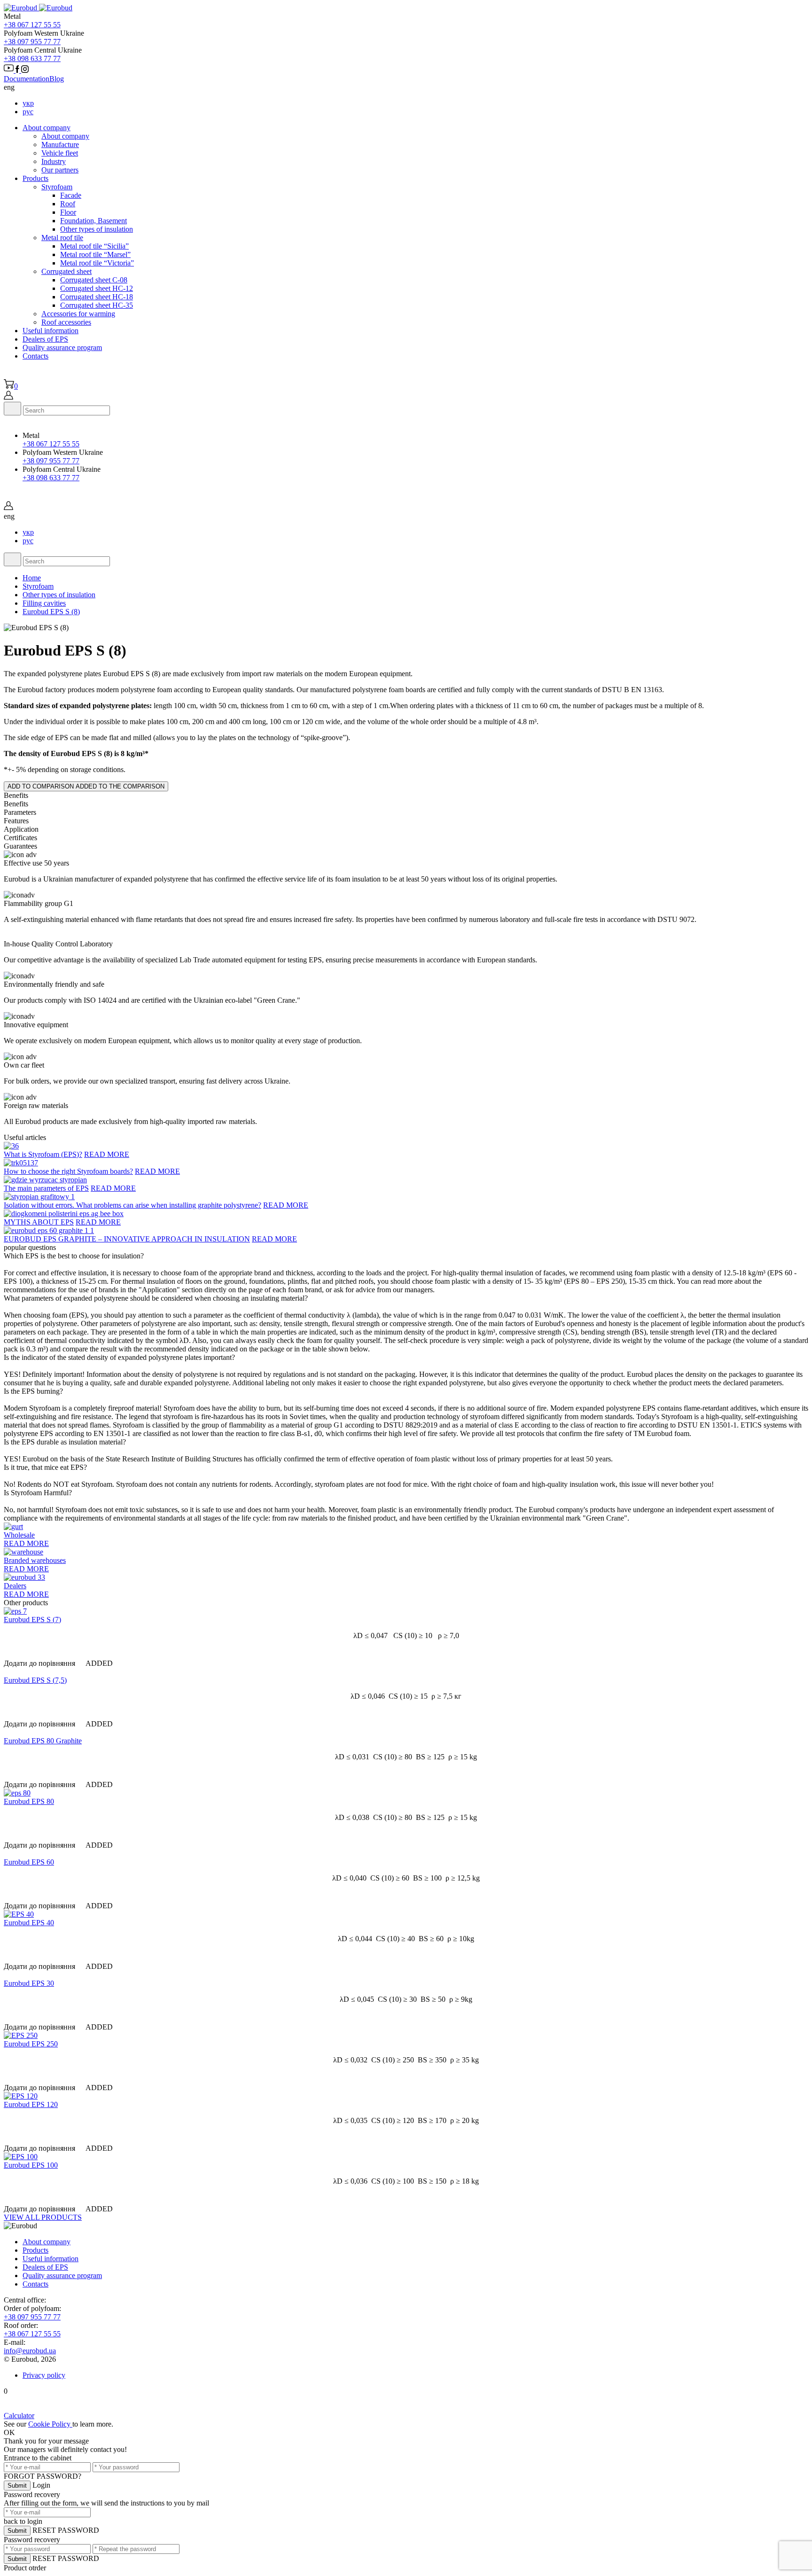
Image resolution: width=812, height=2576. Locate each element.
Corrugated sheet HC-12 (97, 288)
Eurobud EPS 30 (29, 1983)
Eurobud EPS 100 (31, 2165)
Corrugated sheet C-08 (94, 280)
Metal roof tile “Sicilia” (94, 246)
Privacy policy (44, 2375)
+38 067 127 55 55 (32, 25)
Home (32, 578)
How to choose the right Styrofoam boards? (68, 1171)
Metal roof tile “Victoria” (97, 263)
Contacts (35, 356)
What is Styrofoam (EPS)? (43, 1154)
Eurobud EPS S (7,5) (35, 1680)
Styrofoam (38, 586)
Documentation (27, 79)
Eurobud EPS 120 (31, 2104)
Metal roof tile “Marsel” (95, 254)
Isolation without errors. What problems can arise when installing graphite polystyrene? (133, 1205)
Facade (71, 195)
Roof (68, 204)
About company (47, 128)
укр (28, 103)
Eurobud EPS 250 (31, 2044)
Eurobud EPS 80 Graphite (43, 1741)
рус (28, 112)
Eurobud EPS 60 (29, 1862)
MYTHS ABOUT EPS (39, 1222)
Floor (68, 212)
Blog (57, 79)
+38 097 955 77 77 (32, 42)
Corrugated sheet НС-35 (97, 305)
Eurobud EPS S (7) (32, 1620)
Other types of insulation (97, 229)
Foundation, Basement (94, 221)
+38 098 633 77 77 (32, 59)
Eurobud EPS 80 (29, 1801)
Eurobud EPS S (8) (51, 612)
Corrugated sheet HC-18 (97, 297)
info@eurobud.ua (30, 2351)
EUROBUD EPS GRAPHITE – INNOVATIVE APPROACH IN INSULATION (127, 1239)
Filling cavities (44, 603)
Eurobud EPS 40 (29, 1923)
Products (35, 178)
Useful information (51, 331)
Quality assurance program (62, 347)
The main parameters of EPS (46, 1188)
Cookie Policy (50, 2424)
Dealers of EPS (45, 339)
